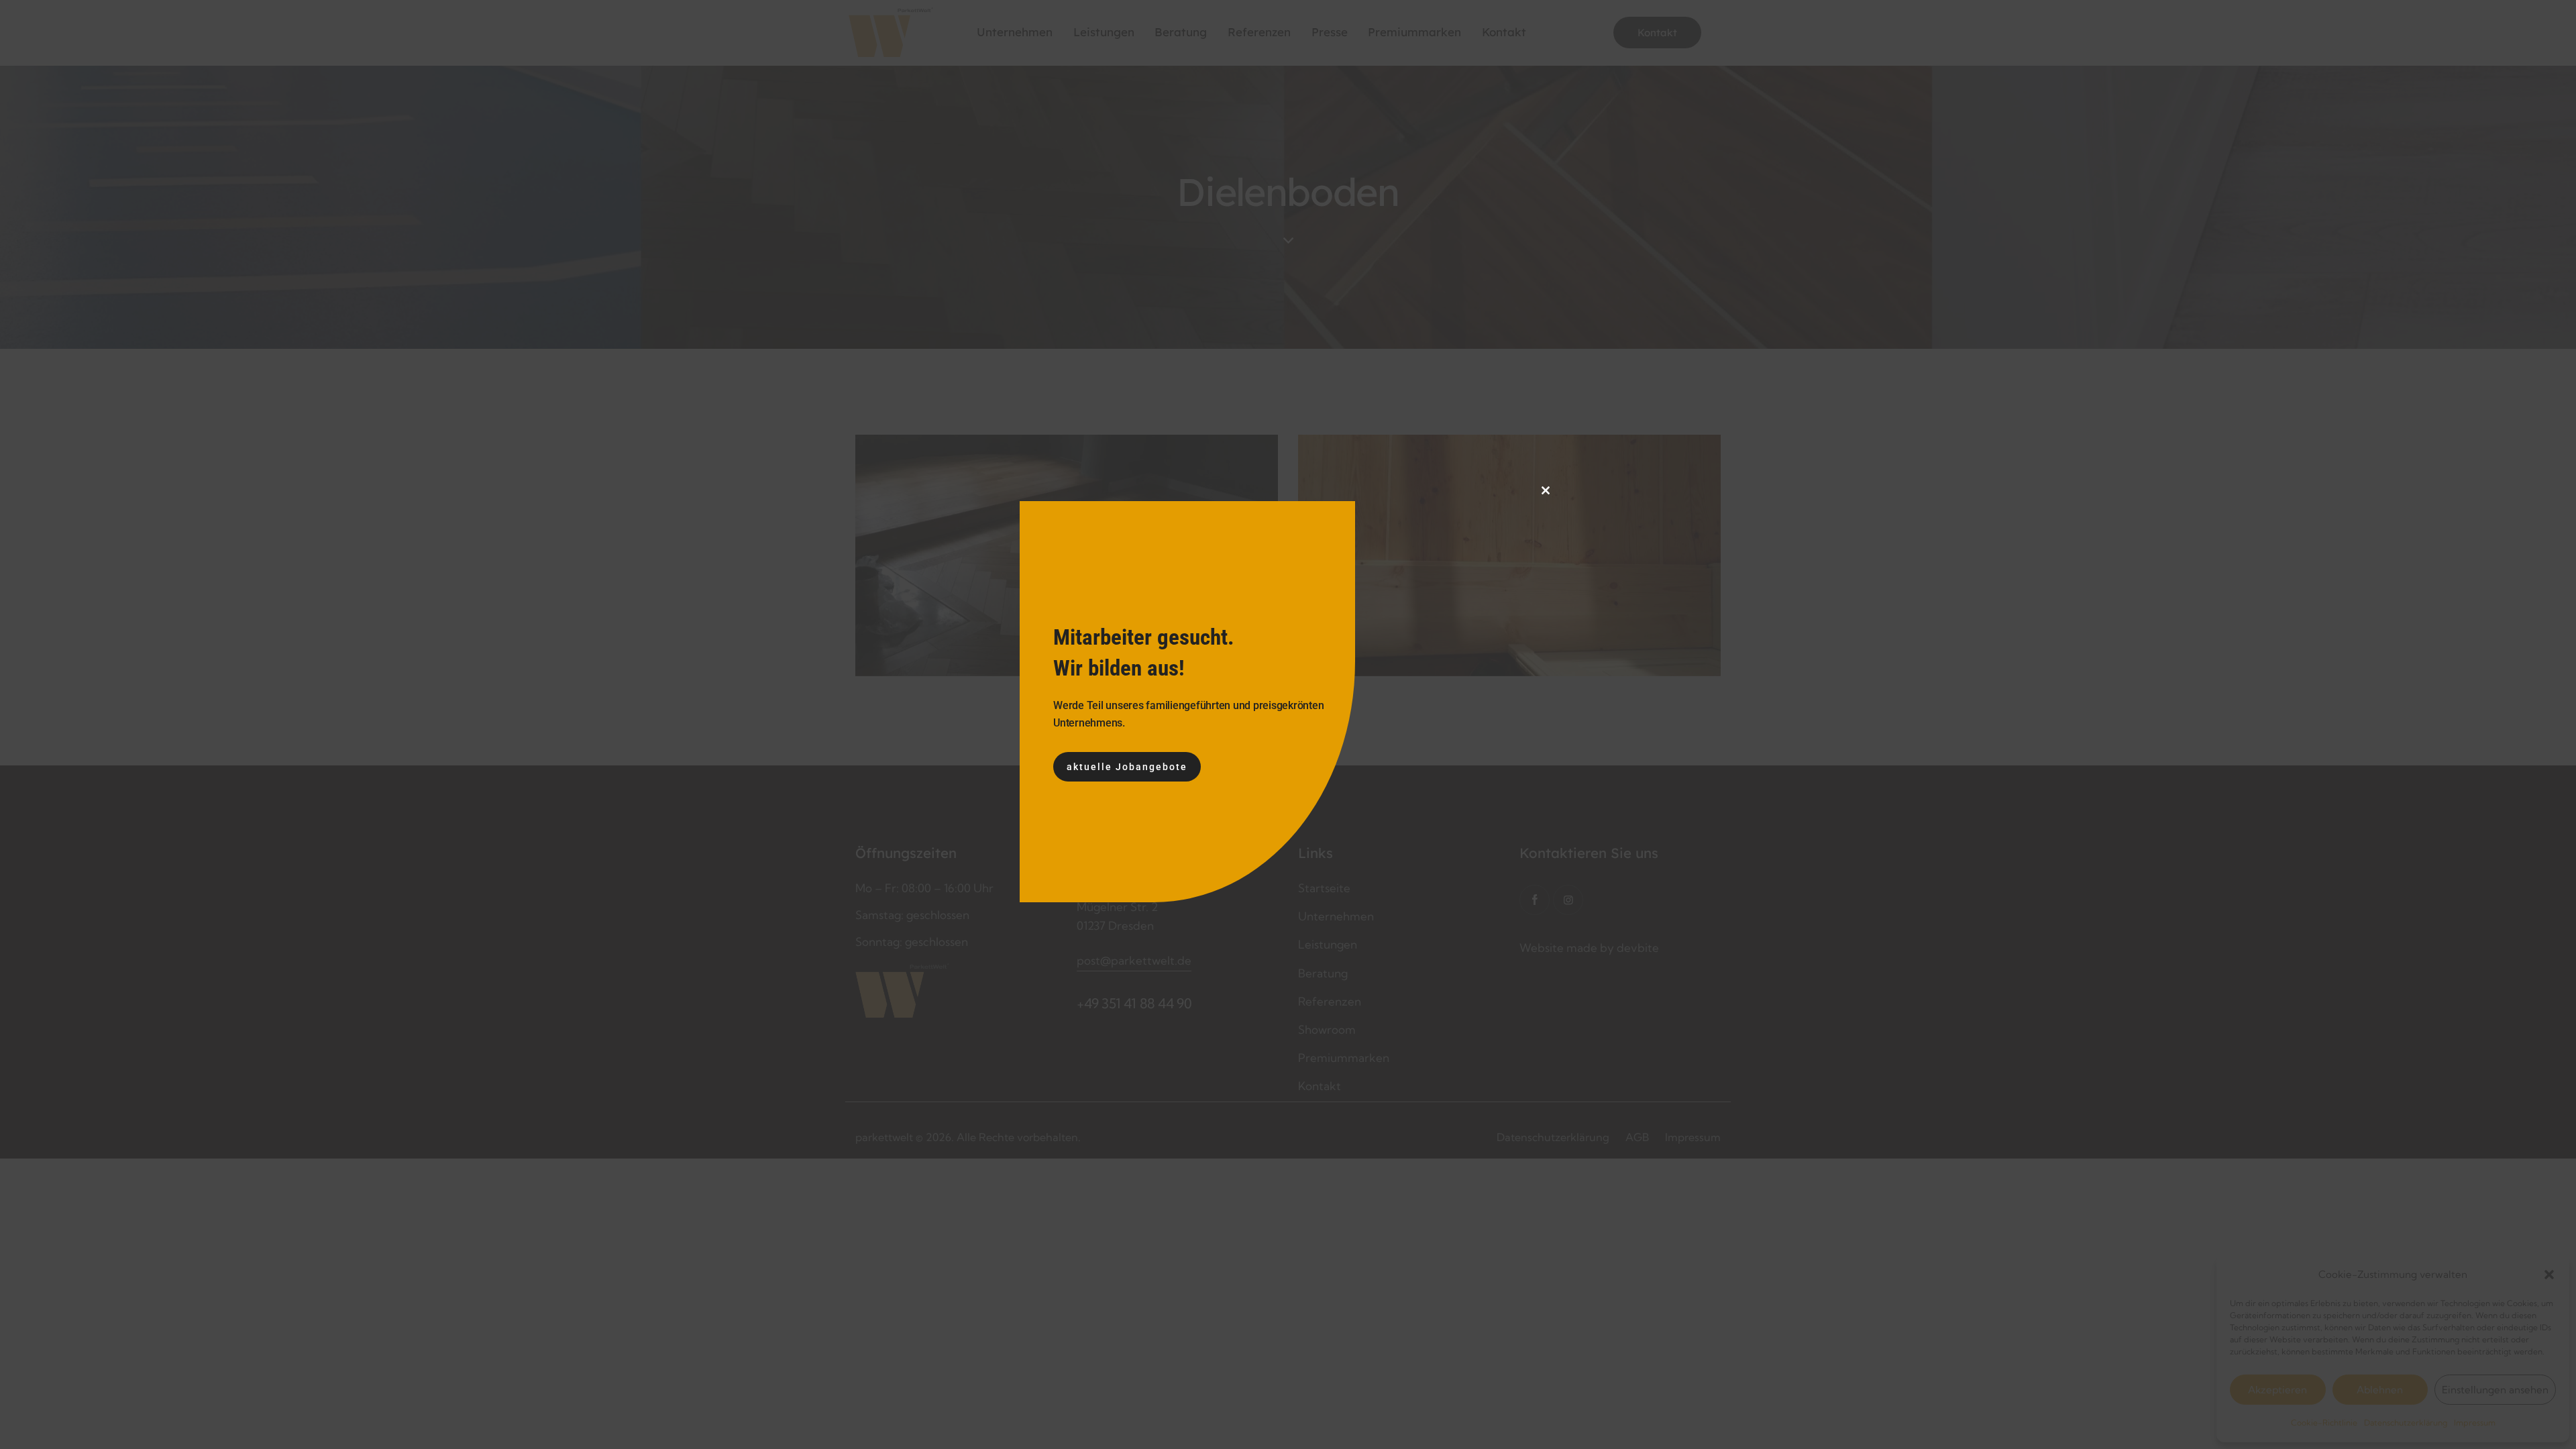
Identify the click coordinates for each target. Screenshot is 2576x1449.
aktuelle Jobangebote (1127, 767)
